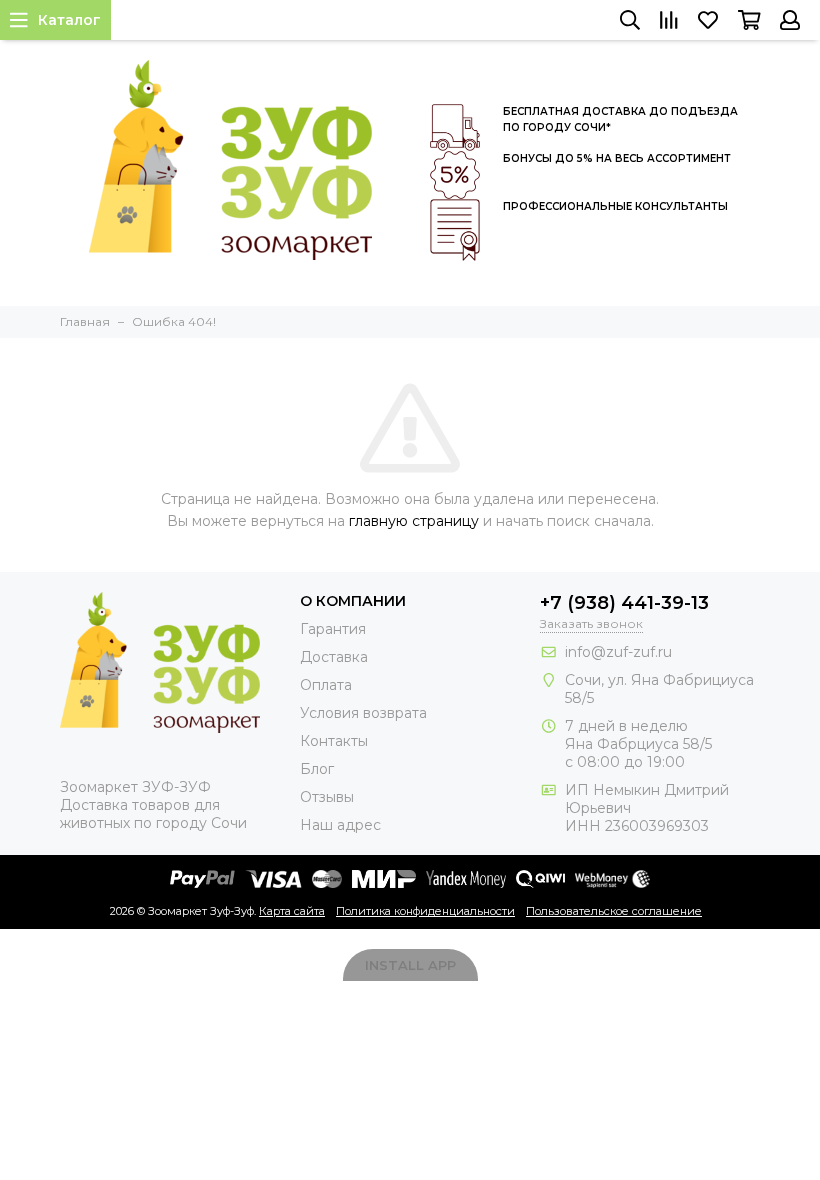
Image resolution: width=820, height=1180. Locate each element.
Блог (317, 769)
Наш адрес (340, 825)
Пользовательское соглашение (614, 911)
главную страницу (414, 521)
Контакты (334, 741)
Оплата (326, 685)
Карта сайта (292, 911)
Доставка (334, 657)
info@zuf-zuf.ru (618, 652)
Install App (410, 965)
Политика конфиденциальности (425, 911)
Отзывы (327, 797)
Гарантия (333, 629)
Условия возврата (363, 713)
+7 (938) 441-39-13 (624, 603)
